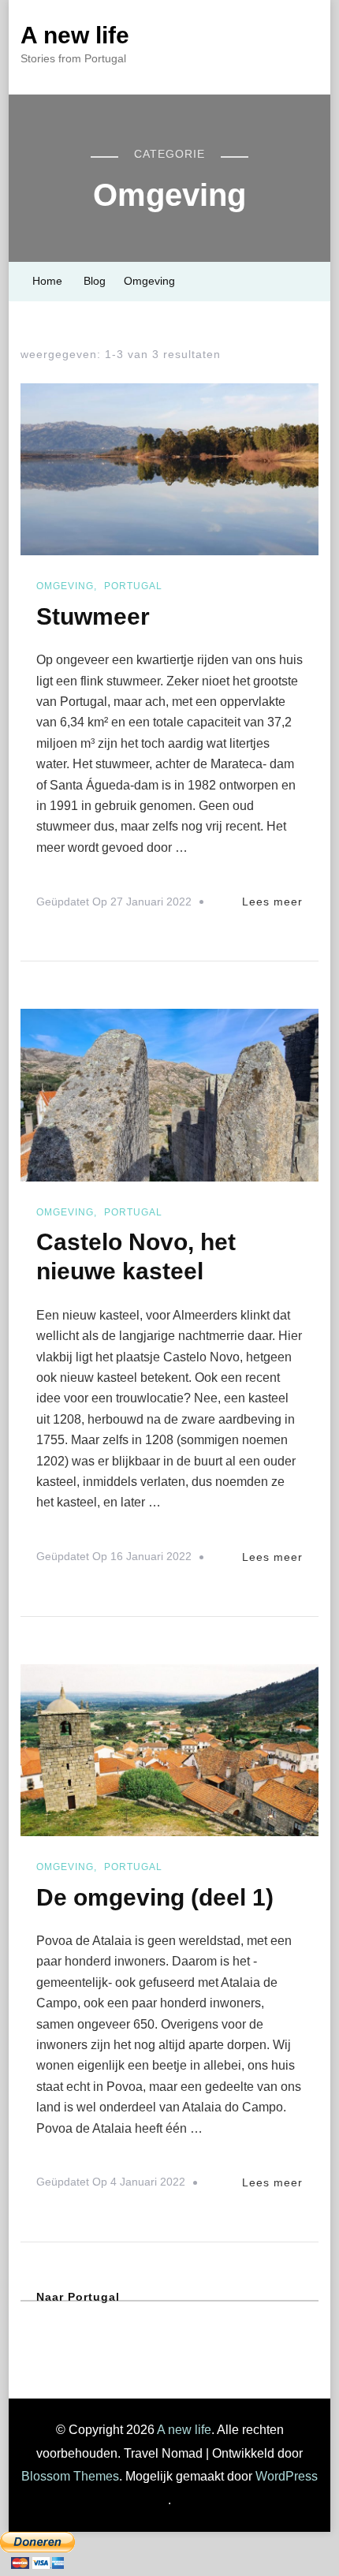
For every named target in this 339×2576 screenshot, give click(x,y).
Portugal (133, 586)
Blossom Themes (70, 2476)
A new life (75, 35)
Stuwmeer (93, 616)
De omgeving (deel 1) (155, 1897)
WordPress (287, 2476)
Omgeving (65, 586)
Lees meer (272, 902)
